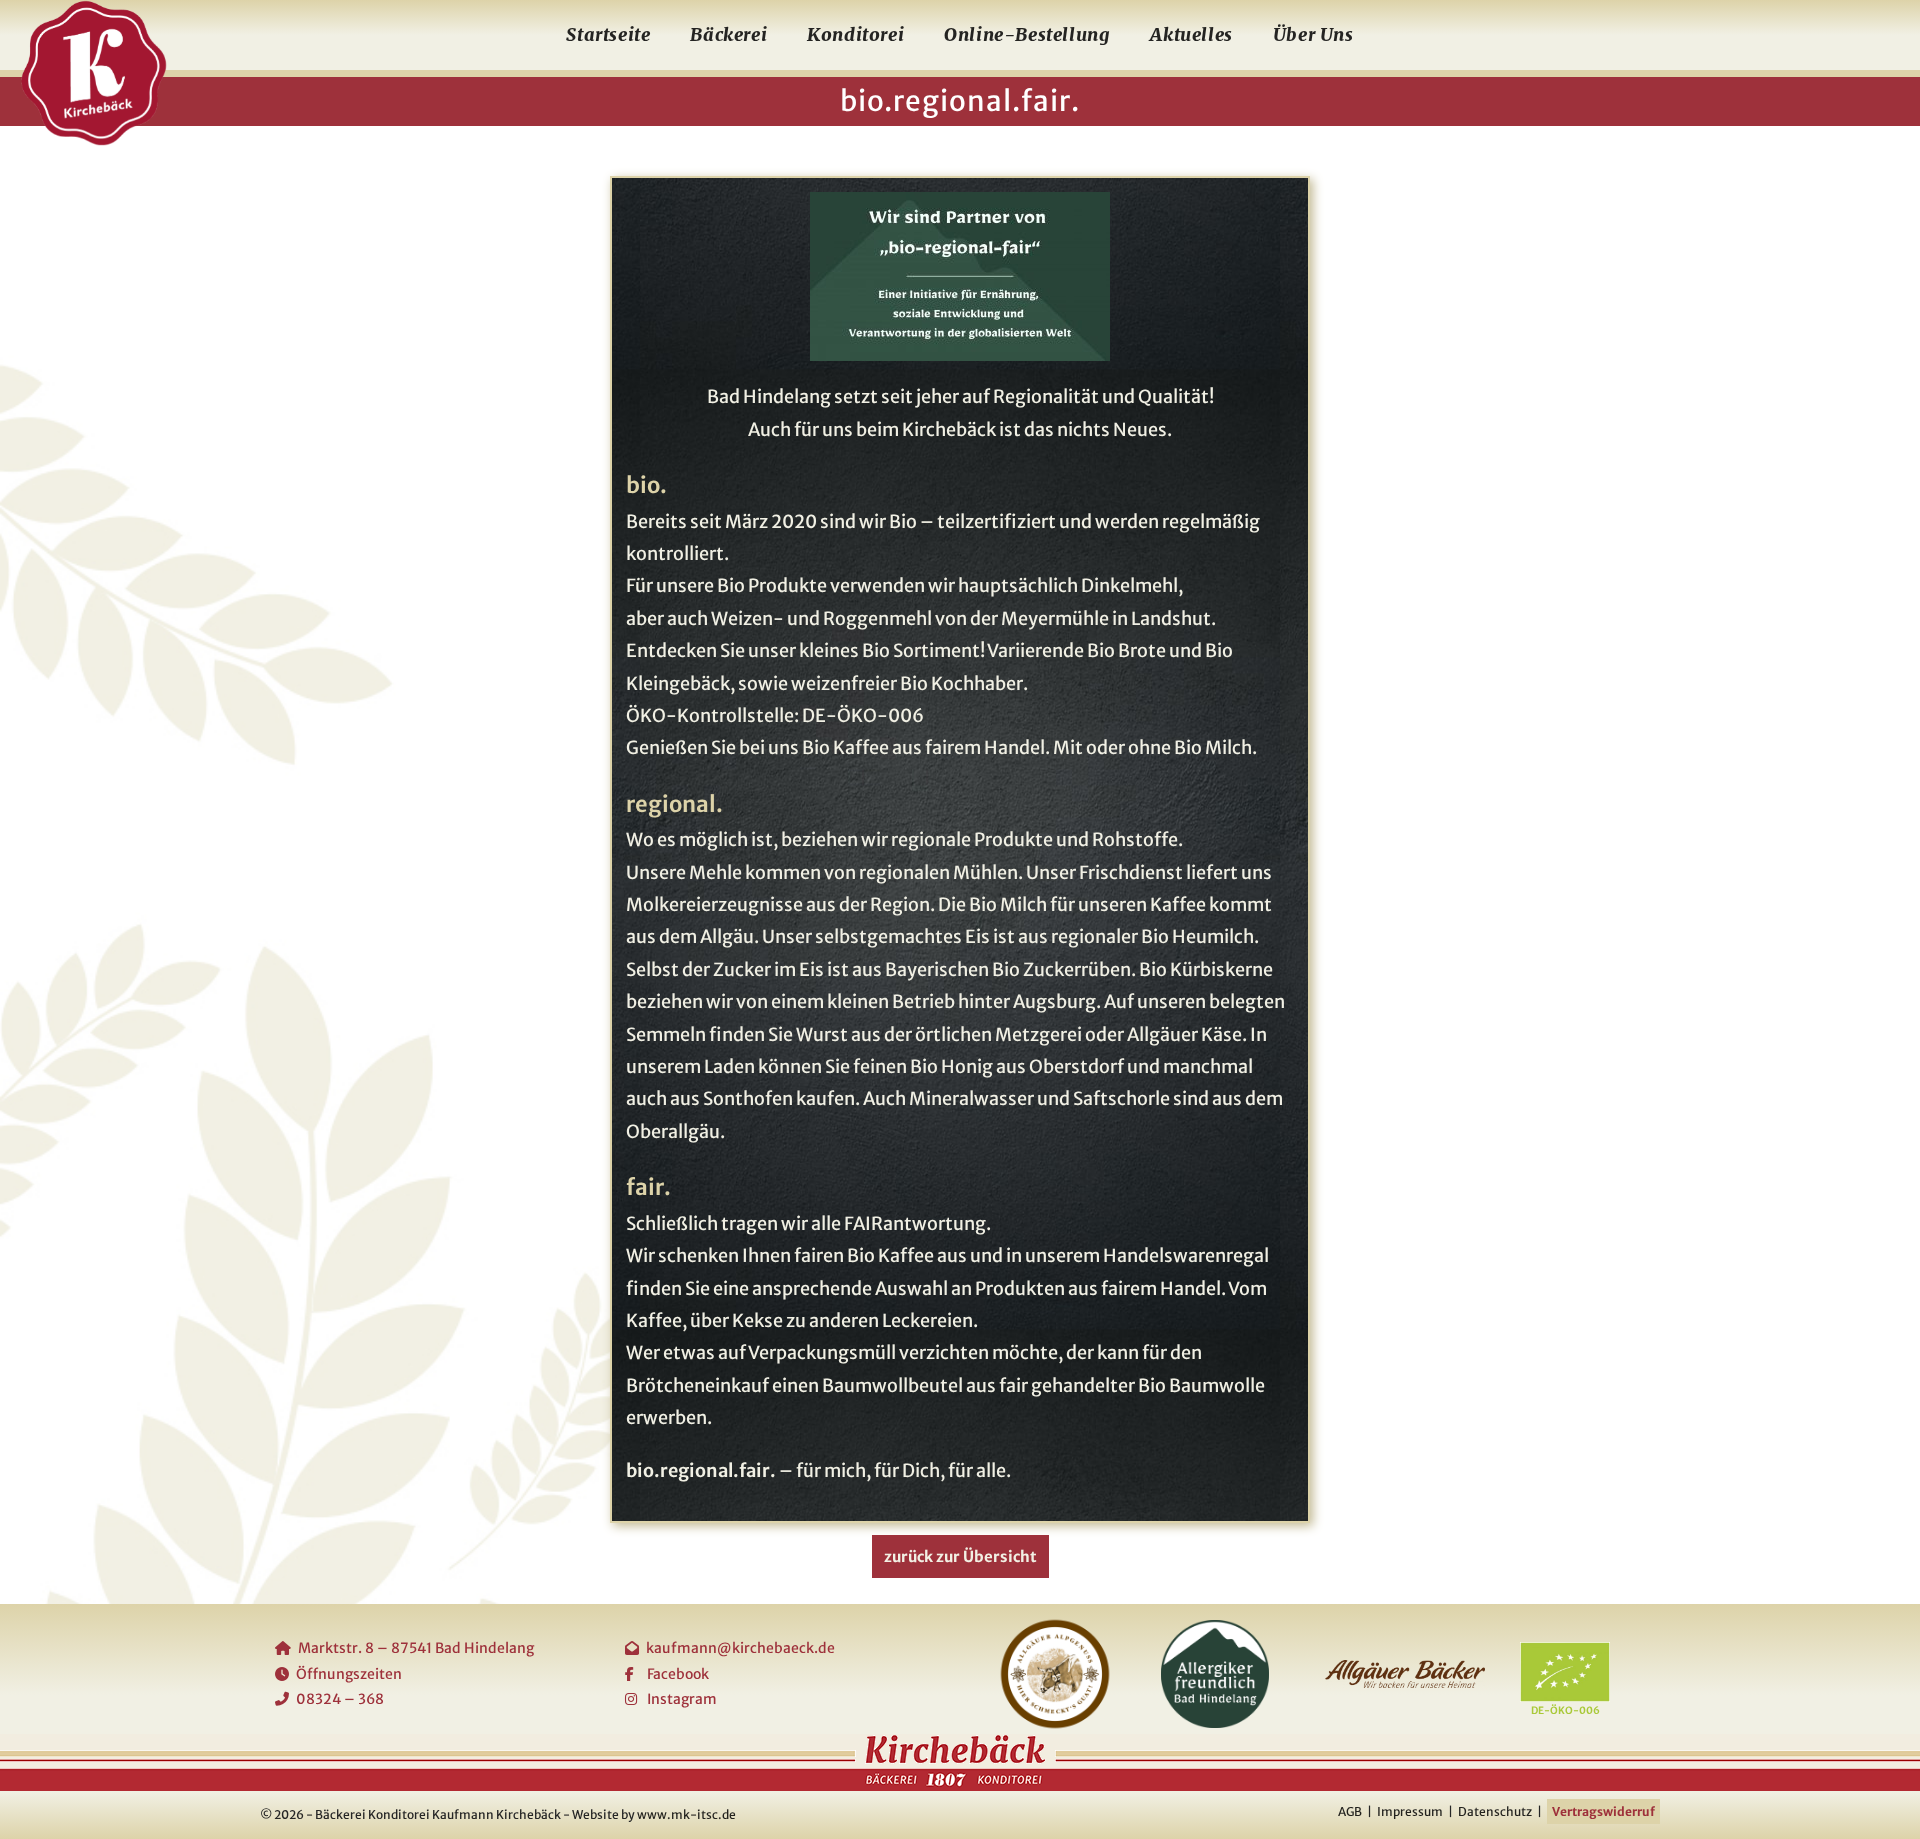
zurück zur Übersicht (960, 1556)
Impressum (1410, 1811)
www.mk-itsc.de (686, 1814)
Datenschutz (1495, 1811)
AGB (1350, 1811)
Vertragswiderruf (1603, 1811)
